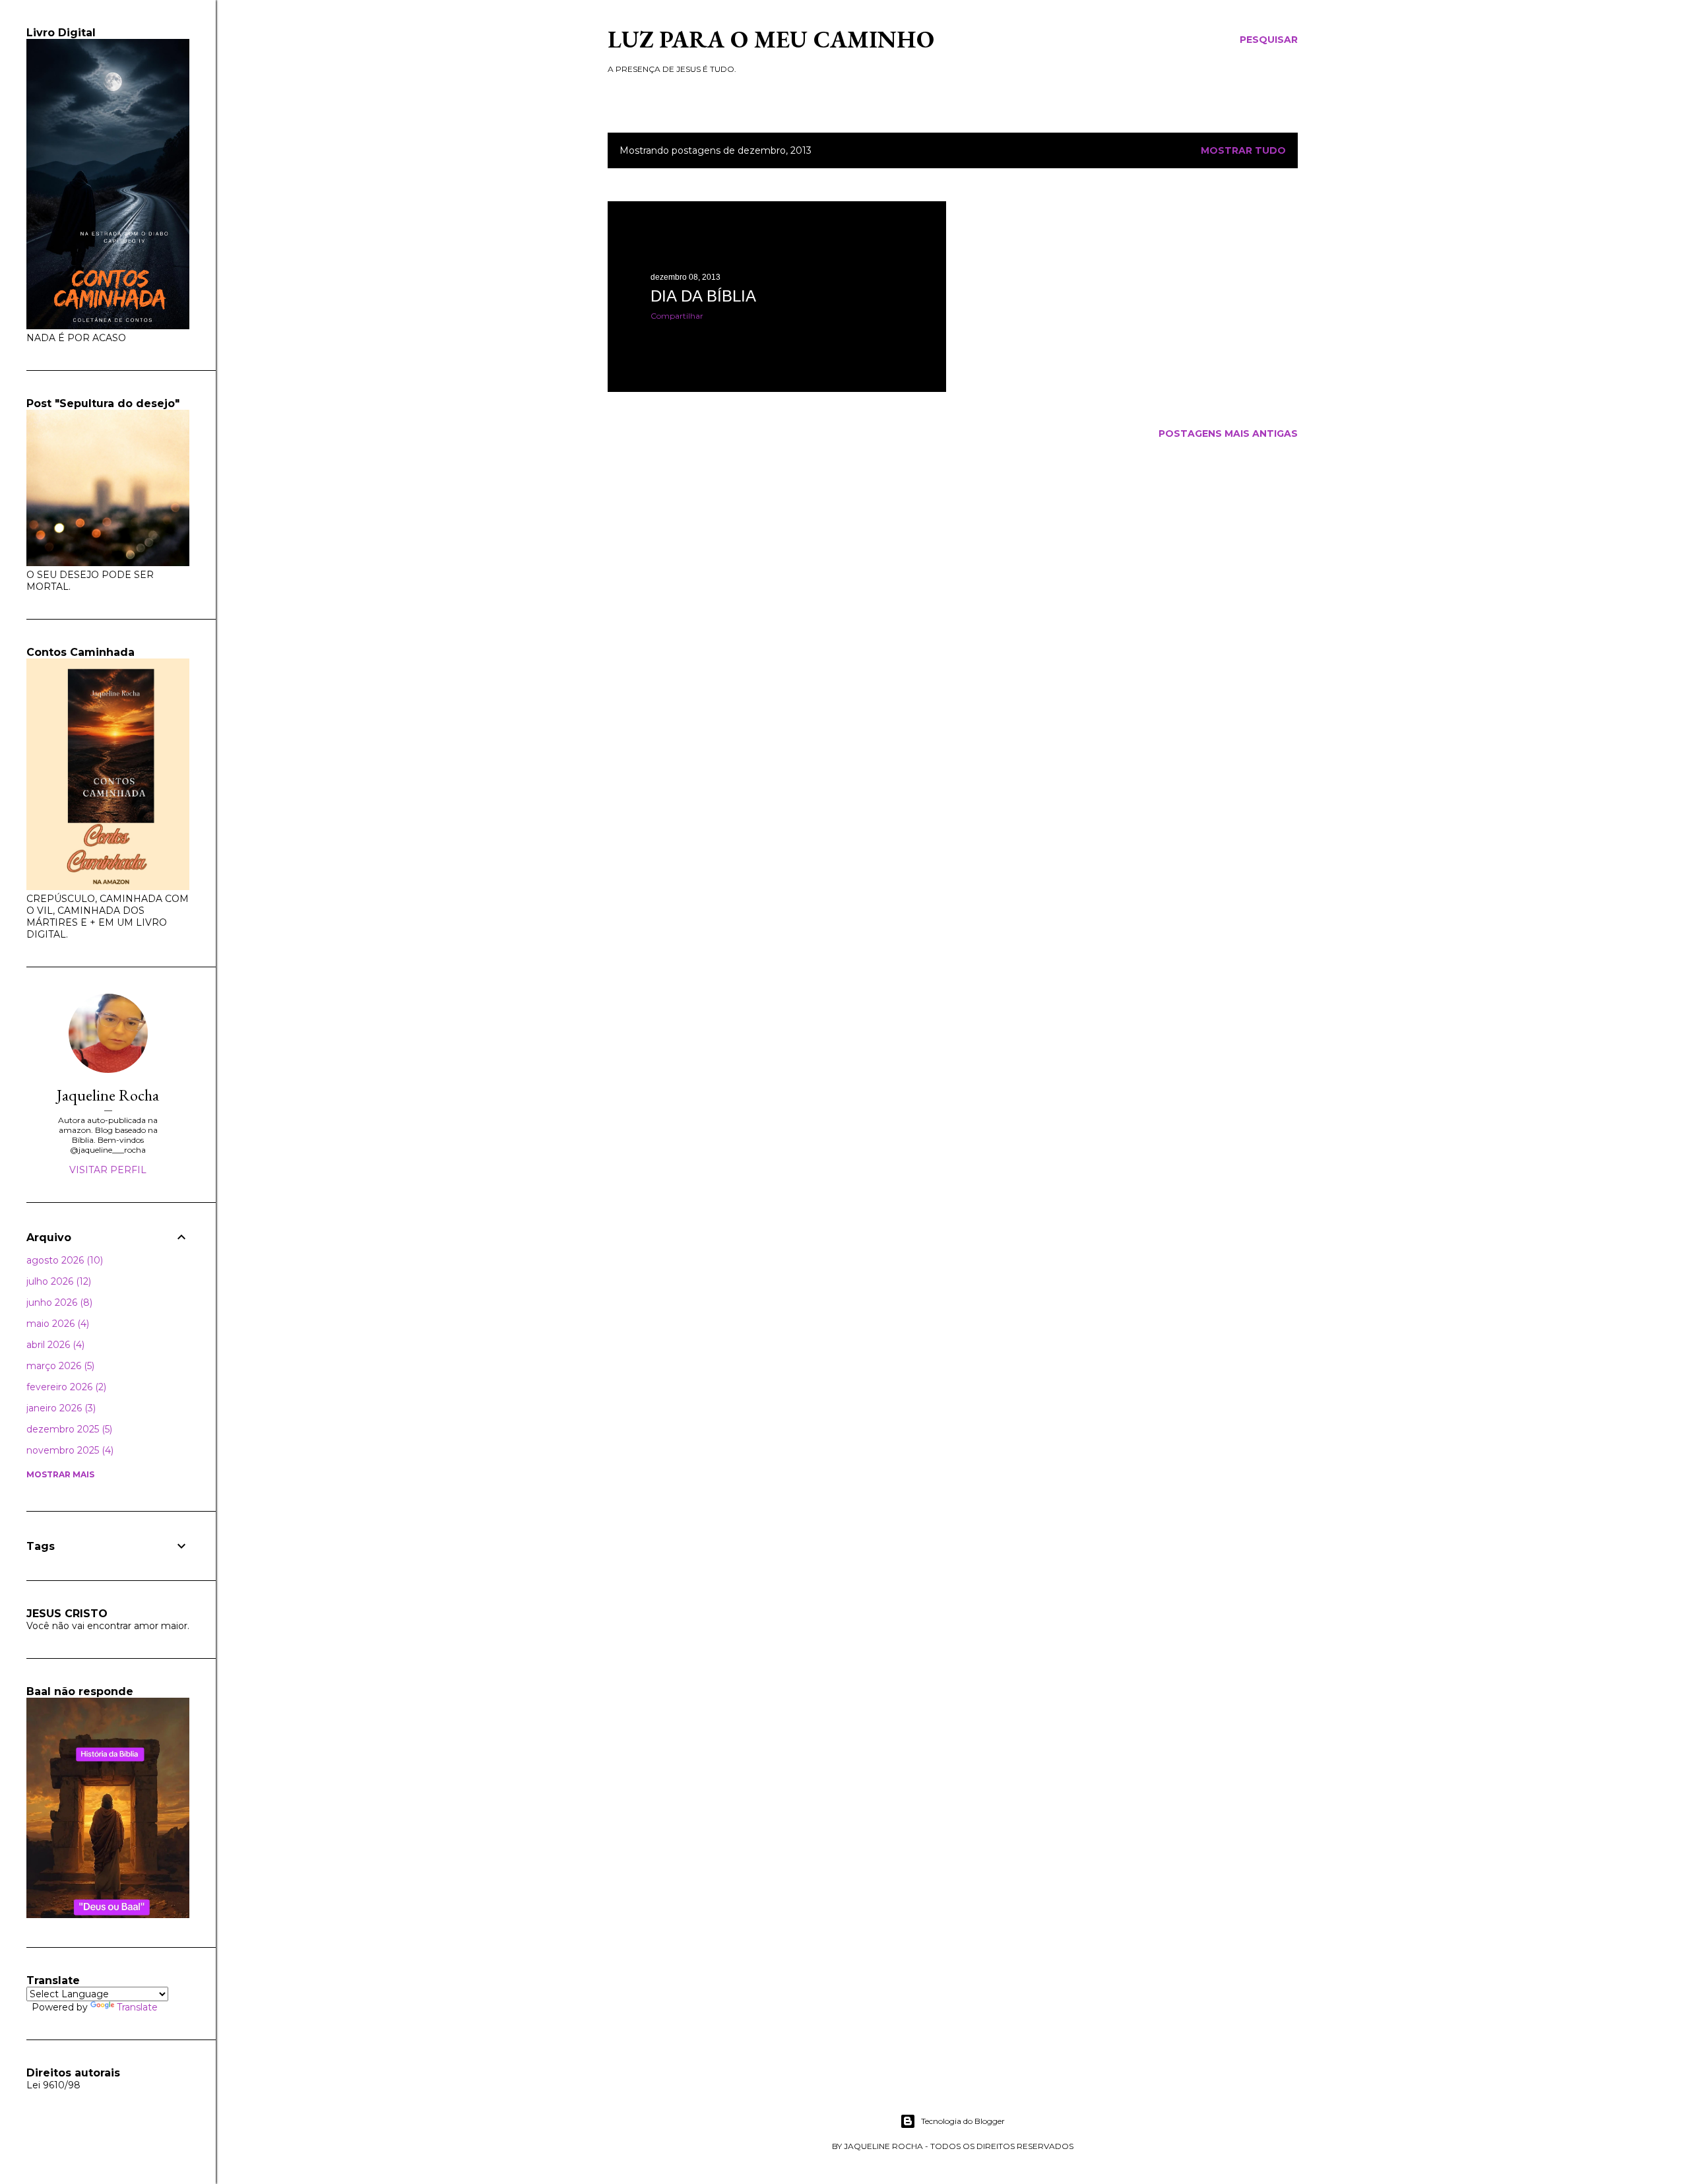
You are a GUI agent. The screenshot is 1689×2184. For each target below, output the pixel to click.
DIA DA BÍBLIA (703, 296)
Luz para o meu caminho (771, 39)
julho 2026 (57, 1281)
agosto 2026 (63, 1260)
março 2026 (59, 1366)
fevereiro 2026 (65, 1387)
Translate (137, 2007)
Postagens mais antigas (1228, 434)
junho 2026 (58, 1302)
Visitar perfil (108, 1170)
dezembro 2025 (68, 1429)
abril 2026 (54, 1345)
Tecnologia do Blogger (963, 2121)
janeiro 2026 (60, 1408)
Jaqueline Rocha (108, 1095)
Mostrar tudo (1243, 150)
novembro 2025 (69, 1450)
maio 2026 (56, 1324)
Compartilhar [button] (677, 316)
